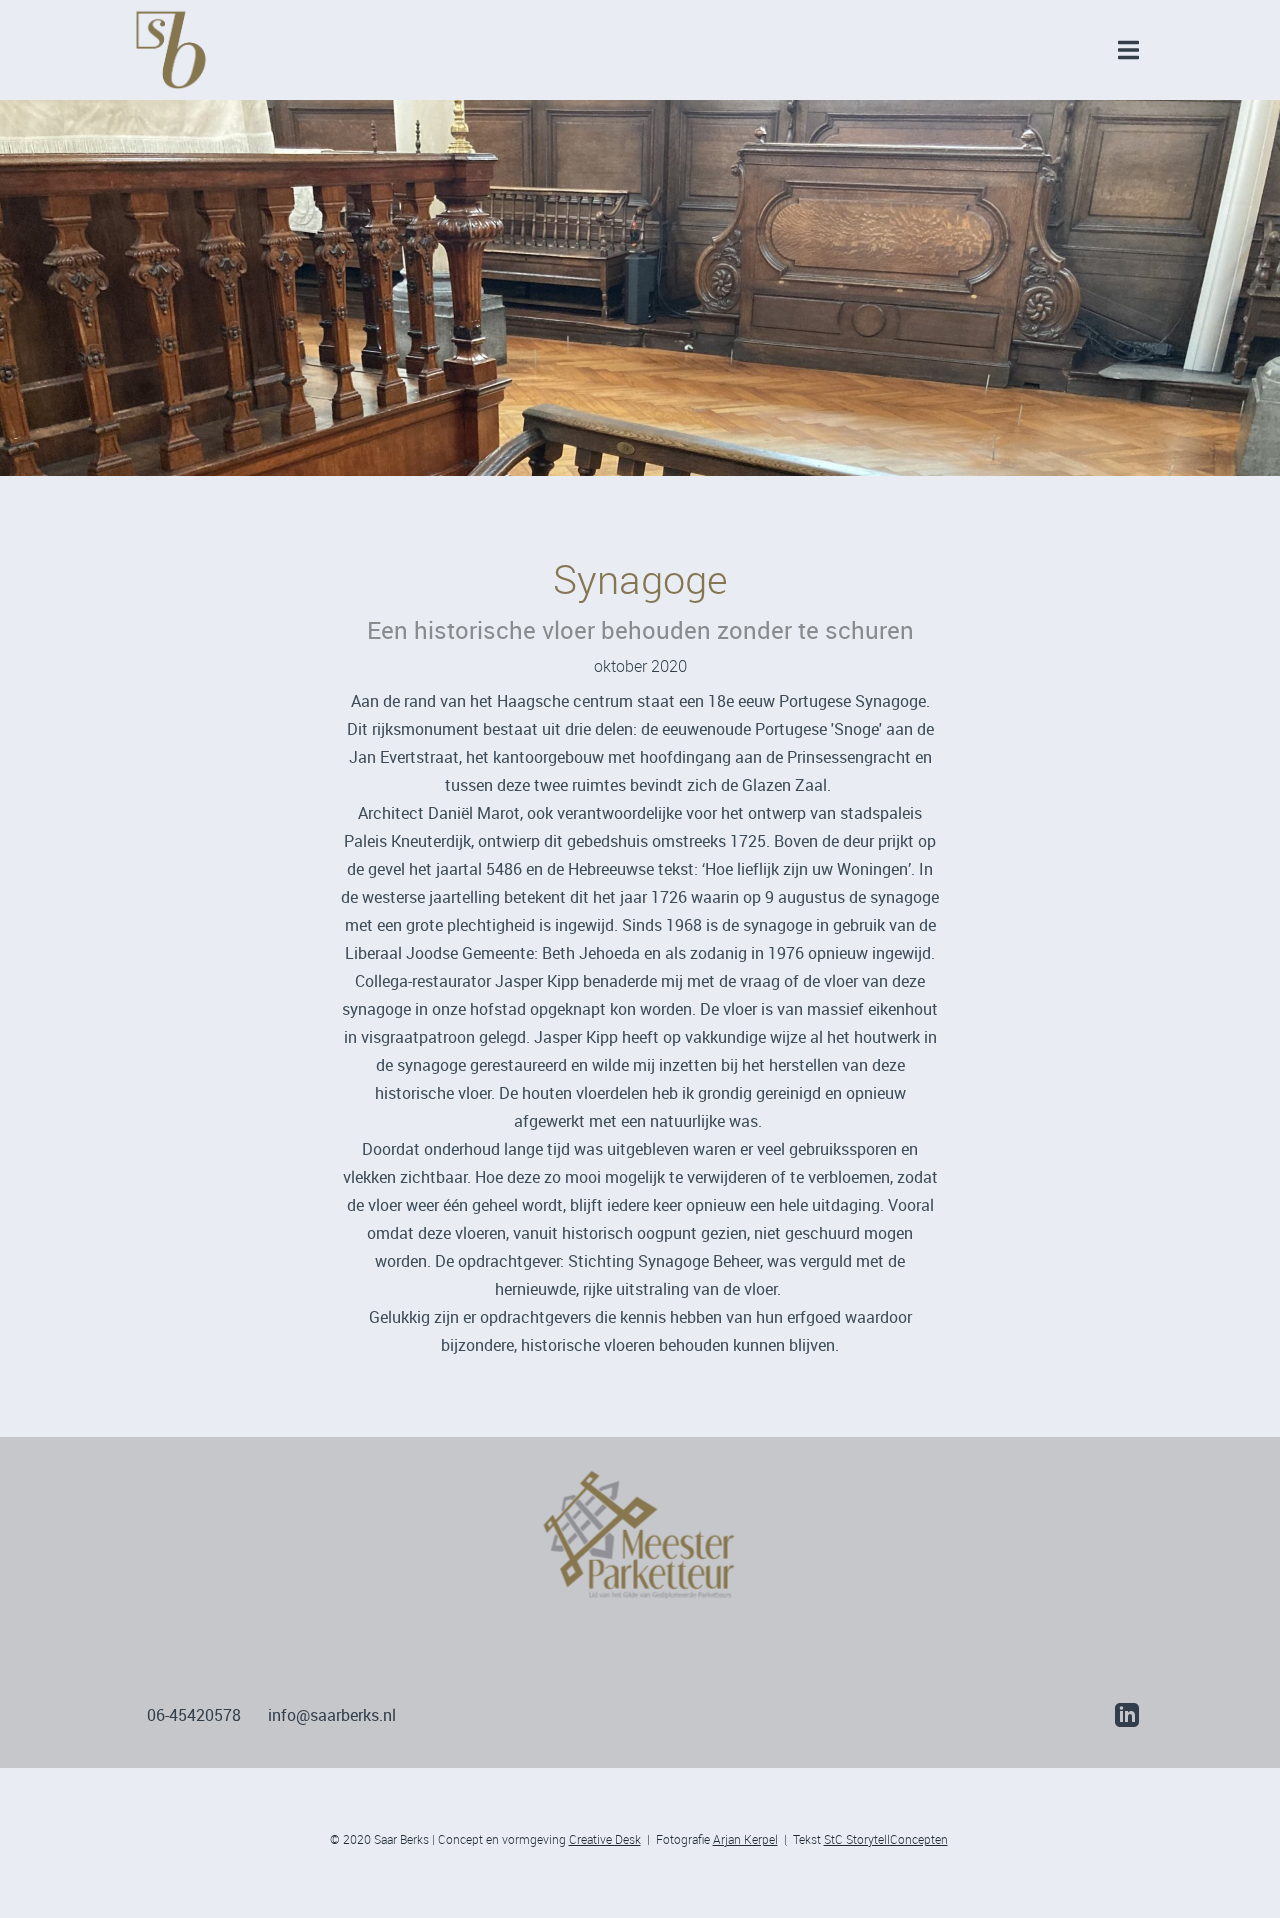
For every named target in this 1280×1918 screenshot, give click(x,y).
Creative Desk (605, 1839)
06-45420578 (194, 1715)
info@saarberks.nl (342, 1715)
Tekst (867, 1839)
